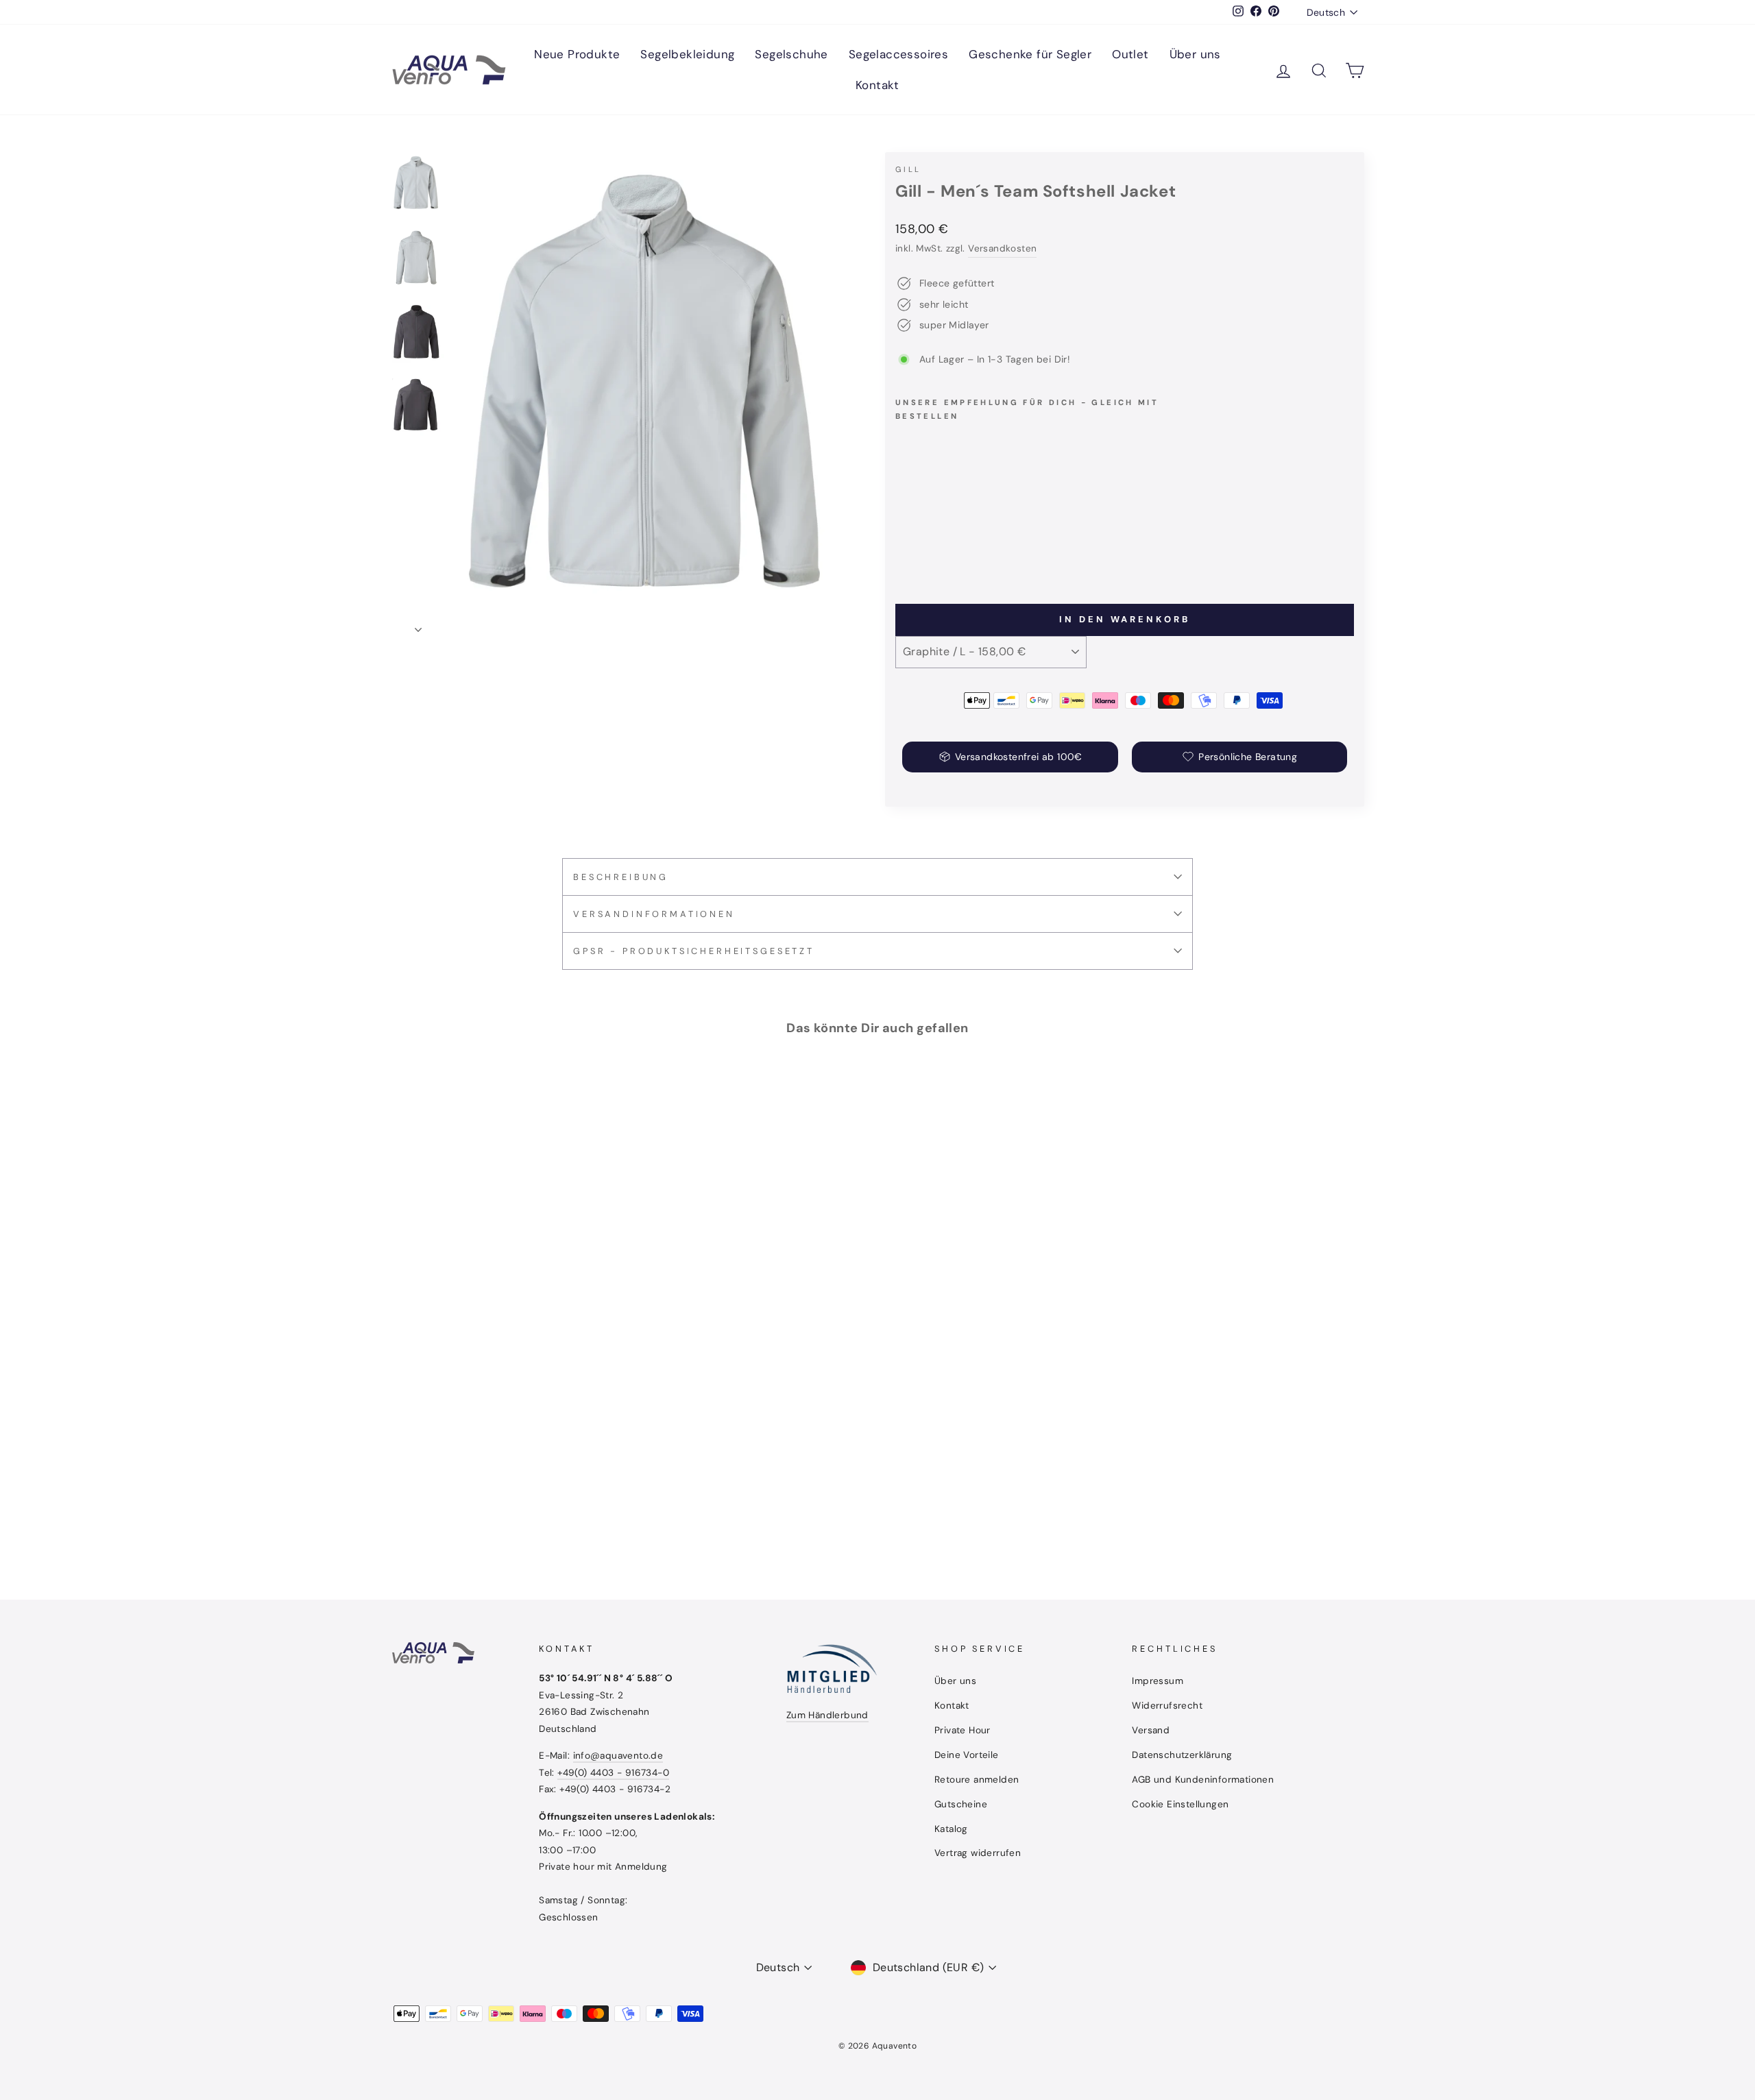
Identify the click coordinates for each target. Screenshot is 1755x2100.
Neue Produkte (577, 54)
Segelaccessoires (898, 54)
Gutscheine (961, 1804)
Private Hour (963, 1730)
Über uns (1195, 54)
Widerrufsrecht (1167, 1706)
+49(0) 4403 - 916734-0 (613, 1773)
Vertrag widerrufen (978, 1853)
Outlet (1130, 54)
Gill (908, 169)
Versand (1151, 1730)
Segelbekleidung (687, 54)
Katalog (951, 1829)
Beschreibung (621, 877)
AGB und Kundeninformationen (1203, 1780)
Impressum (1158, 1681)
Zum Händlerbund (827, 1715)
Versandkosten (1002, 248)
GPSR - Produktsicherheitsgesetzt (694, 951)
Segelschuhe (791, 54)
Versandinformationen (654, 914)
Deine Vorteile (967, 1755)
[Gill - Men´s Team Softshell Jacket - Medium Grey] (923, 544)
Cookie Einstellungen (1180, 1804)
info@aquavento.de (618, 1756)
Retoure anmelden (977, 1780)
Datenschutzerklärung (1182, 1755)
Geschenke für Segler (1030, 54)
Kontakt (877, 85)
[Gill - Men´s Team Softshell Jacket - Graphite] (905, 544)
